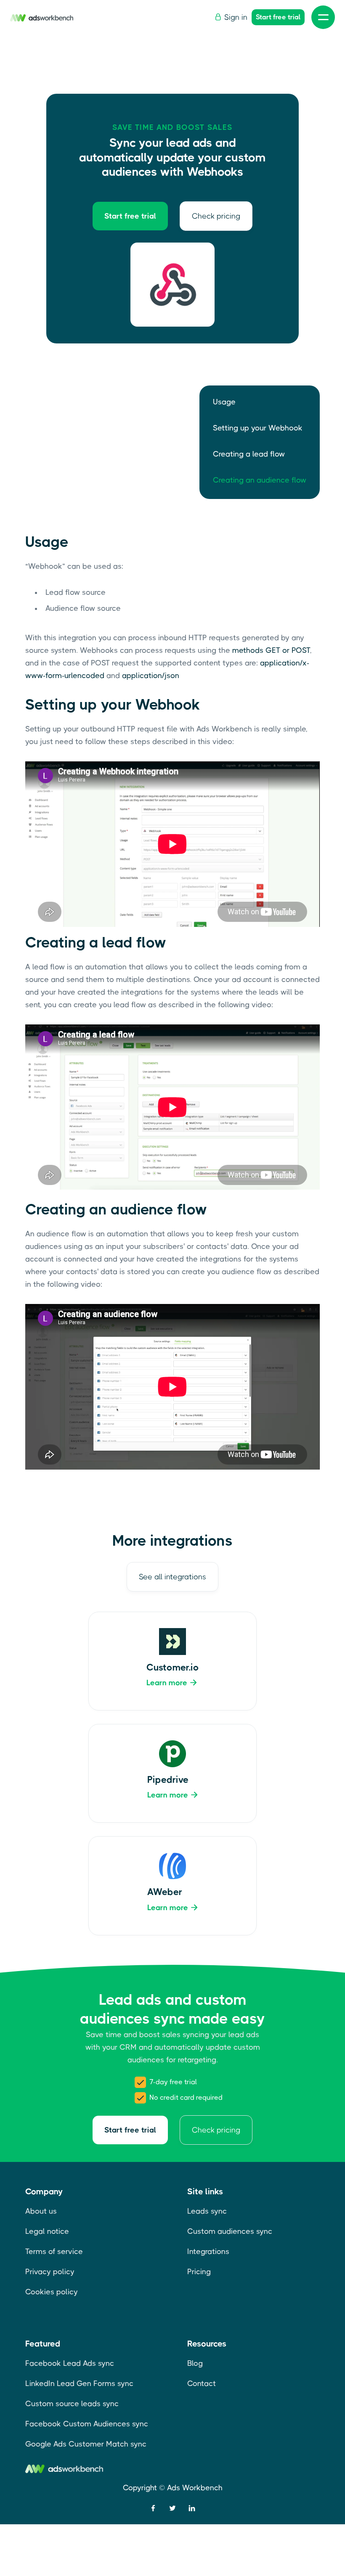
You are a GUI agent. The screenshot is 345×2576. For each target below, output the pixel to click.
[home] (42, 17)
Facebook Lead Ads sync (70, 2363)
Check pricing (216, 216)
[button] (323, 17)
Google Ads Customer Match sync (86, 2444)
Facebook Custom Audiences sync (87, 2424)
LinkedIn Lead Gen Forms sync (79, 2383)
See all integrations (172, 1577)
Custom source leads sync (72, 2404)
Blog (195, 2363)
